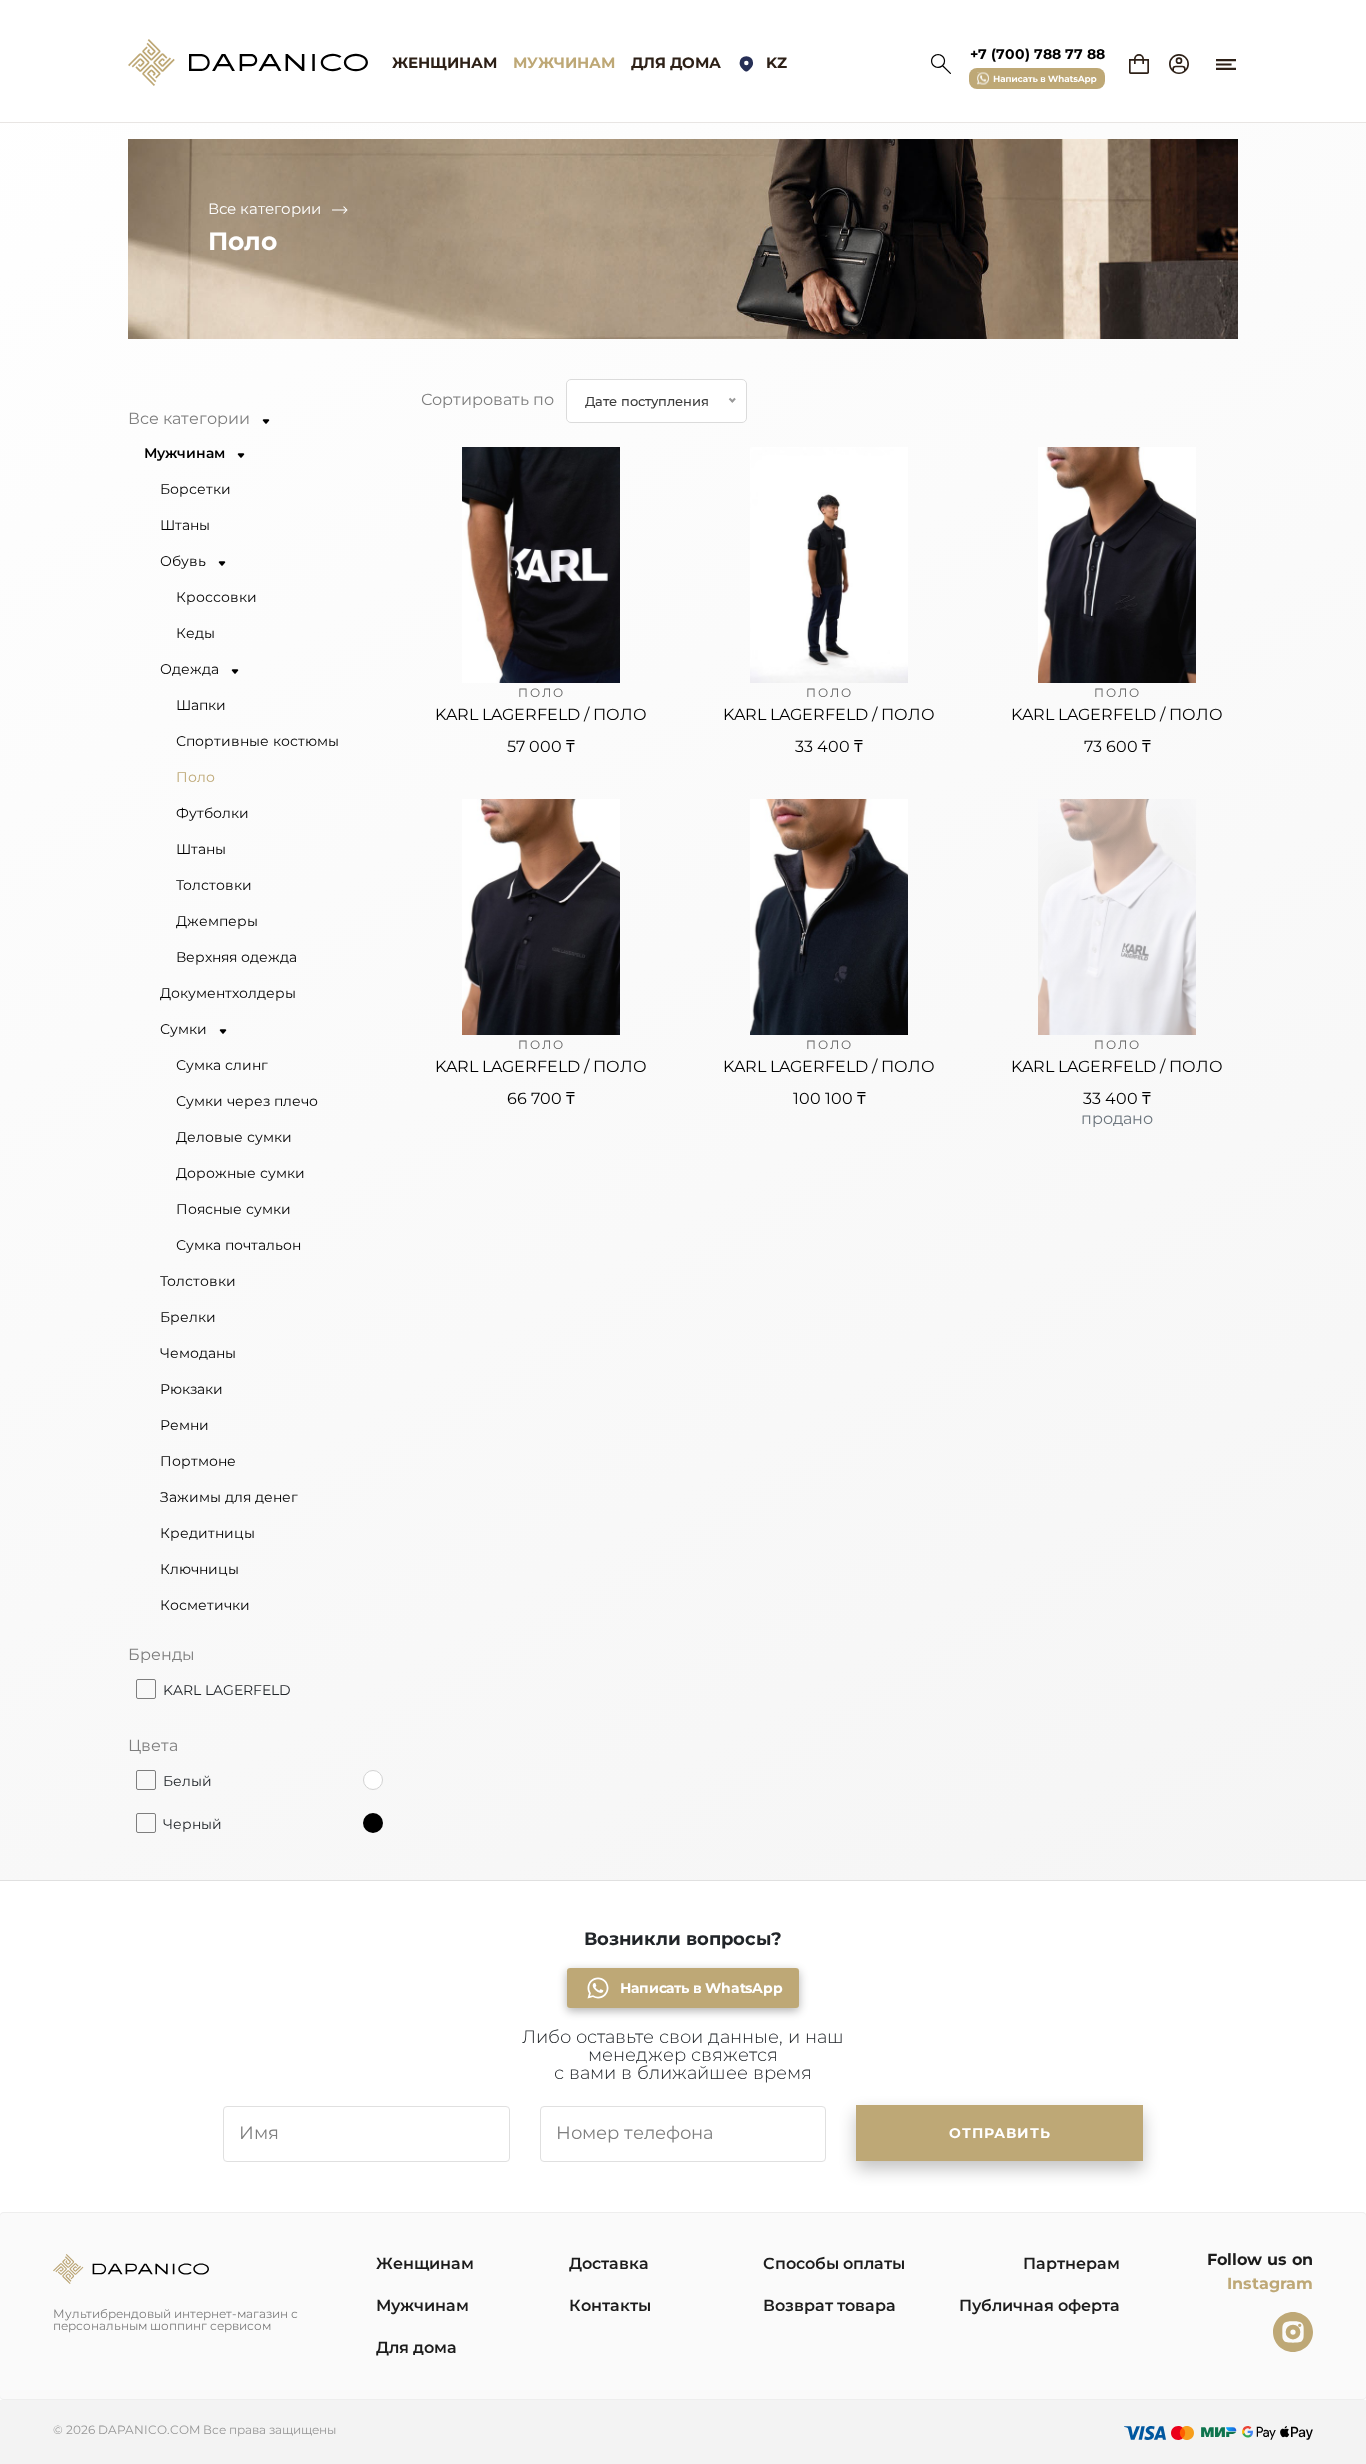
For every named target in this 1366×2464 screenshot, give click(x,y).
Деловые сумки (234, 1137)
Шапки (201, 705)
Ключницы (199, 1569)
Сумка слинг (222, 1065)
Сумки (185, 1029)
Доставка (609, 2263)
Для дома (676, 62)
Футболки (212, 813)
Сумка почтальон (238, 1245)
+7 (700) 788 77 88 (1037, 54)
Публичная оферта (1039, 2305)
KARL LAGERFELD (227, 1689)
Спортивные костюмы (257, 741)
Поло (195, 777)
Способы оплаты (834, 2263)
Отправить (1000, 2133)
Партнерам (1071, 2263)
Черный (192, 1823)
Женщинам (444, 62)
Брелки (188, 1317)
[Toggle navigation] (1226, 55)
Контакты (610, 2305)
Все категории (264, 208)
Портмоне (198, 1461)
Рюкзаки (191, 1389)
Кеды (195, 633)
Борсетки (195, 489)
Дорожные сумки (240, 1173)
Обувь (185, 561)
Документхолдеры (228, 993)
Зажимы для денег (229, 1497)
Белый (187, 1780)
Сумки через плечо (247, 1101)
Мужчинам (564, 62)
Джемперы (217, 921)
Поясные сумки (233, 1209)
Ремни (184, 1425)
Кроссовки (216, 597)
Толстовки (214, 885)
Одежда (191, 669)
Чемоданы (198, 1353)
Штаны (185, 525)
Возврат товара (829, 2305)
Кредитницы (207, 1533)
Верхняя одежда (236, 957)
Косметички (205, 1605)
